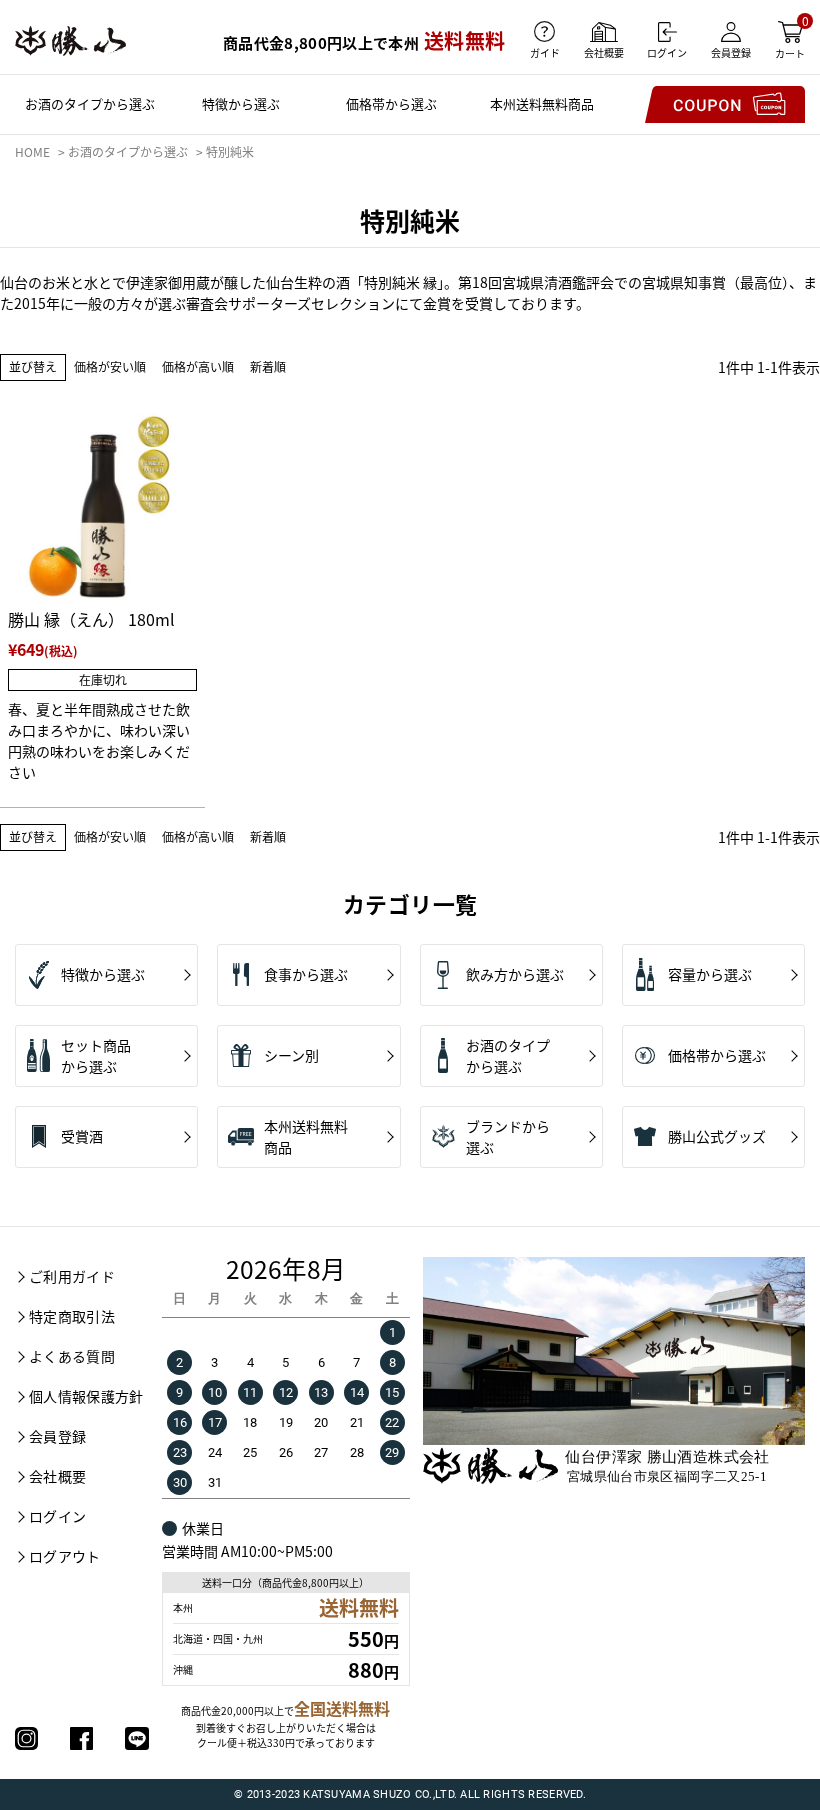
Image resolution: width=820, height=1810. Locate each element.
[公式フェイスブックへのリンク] (81, 1738)
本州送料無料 (542, 103)
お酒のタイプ (90, 103)
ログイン (57, 1516)
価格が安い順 (110, 366)
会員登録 (57, 1436)
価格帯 (391, 103)
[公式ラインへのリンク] (136, 1738)
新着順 (268, 366)
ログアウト (65, 1556)
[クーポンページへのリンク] (725, 104)
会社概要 (57, 1476)
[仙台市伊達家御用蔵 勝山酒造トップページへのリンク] (70, 41)
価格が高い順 (198, 366)
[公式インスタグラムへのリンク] (26, 1738)
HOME (32, 151)
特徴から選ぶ (241, 103)
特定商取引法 (72, 1316)
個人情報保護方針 (86, 1396)
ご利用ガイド (72, 1276)
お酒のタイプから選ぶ (128, 151)
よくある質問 (72, 1356)
